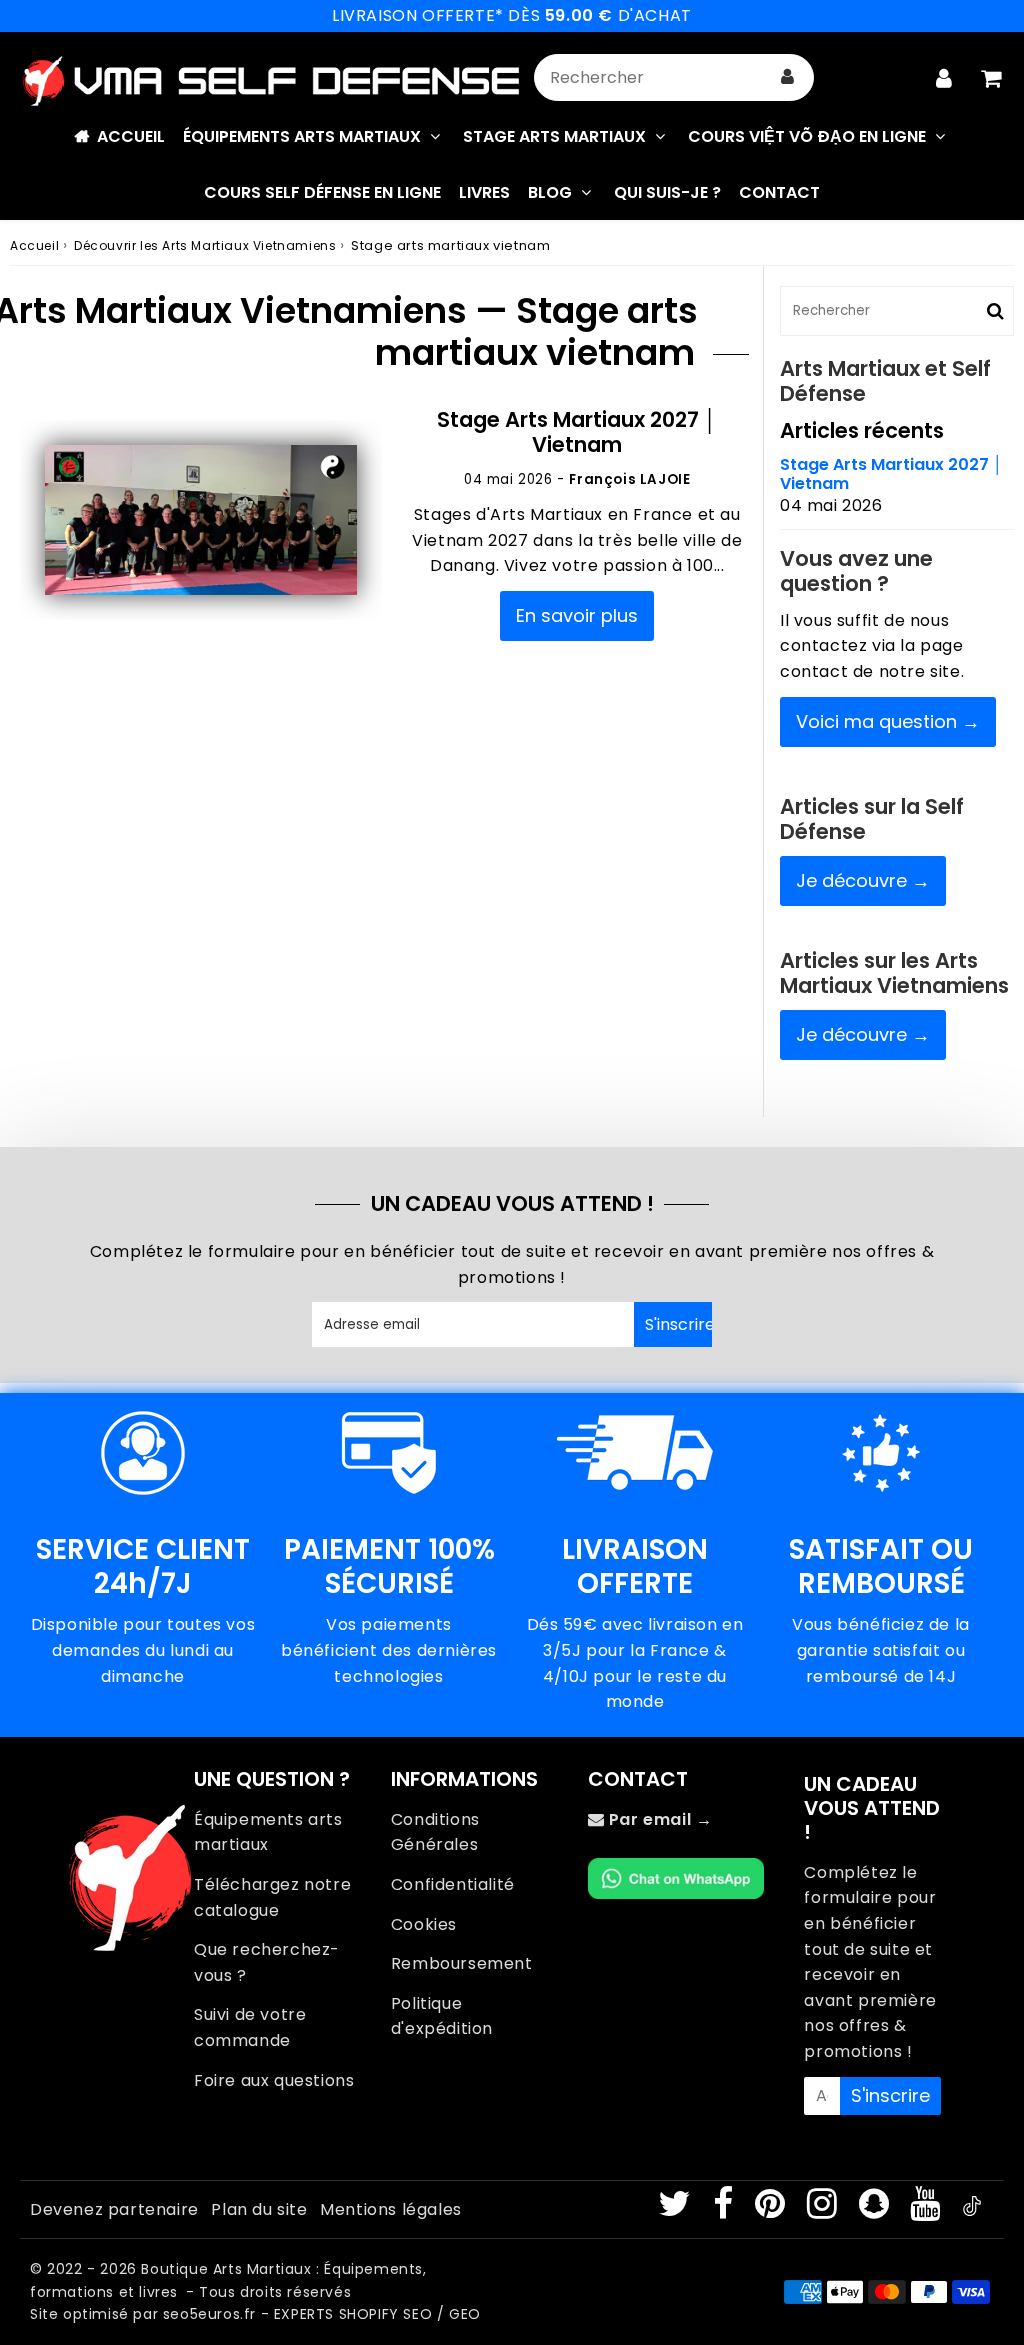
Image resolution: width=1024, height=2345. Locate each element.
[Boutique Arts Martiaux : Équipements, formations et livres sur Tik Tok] (972, 2210)
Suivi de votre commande (250, 2027)
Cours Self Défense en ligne (322, 192)
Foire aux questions (274, 2080)
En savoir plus (577, 615)
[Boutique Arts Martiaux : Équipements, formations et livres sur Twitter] (677, 2210)
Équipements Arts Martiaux (302, 136)
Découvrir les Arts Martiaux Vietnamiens (205, 245)
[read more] (201, 520)
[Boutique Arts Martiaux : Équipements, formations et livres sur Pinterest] (772, 2210)
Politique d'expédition (442, 2016)
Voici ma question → (888, 721)
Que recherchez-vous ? (267, 1962)
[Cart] (990, 78)
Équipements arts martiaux (268, 1832)
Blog (550, 192)
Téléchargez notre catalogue (272, 1897)
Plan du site (259, 2209)
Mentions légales (391, 2209)
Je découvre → (863, 880)
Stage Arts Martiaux (554, 136)
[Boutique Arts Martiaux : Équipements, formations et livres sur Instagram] (824, 2210)
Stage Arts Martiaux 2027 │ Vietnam (577, 432)
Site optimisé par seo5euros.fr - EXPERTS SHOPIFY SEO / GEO (255, 2314)
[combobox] (674, 77)
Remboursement (462, 1963)
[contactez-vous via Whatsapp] (676, 1893)
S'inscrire (678, 1324)
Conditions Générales (435, 1832)
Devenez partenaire (114, 2209)
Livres (484, 192)
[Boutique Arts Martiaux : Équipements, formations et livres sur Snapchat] (876, 2210)
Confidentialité (453, 1884)
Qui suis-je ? (667, 192)
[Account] (943, 78)
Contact (779, 192)
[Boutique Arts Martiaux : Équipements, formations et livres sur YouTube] (927, 2210)
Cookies (424, 1924)
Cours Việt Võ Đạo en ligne (807, 136)
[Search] (787, 77)
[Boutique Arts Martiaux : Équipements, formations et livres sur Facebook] (725, 2210)
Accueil (131, 136)
